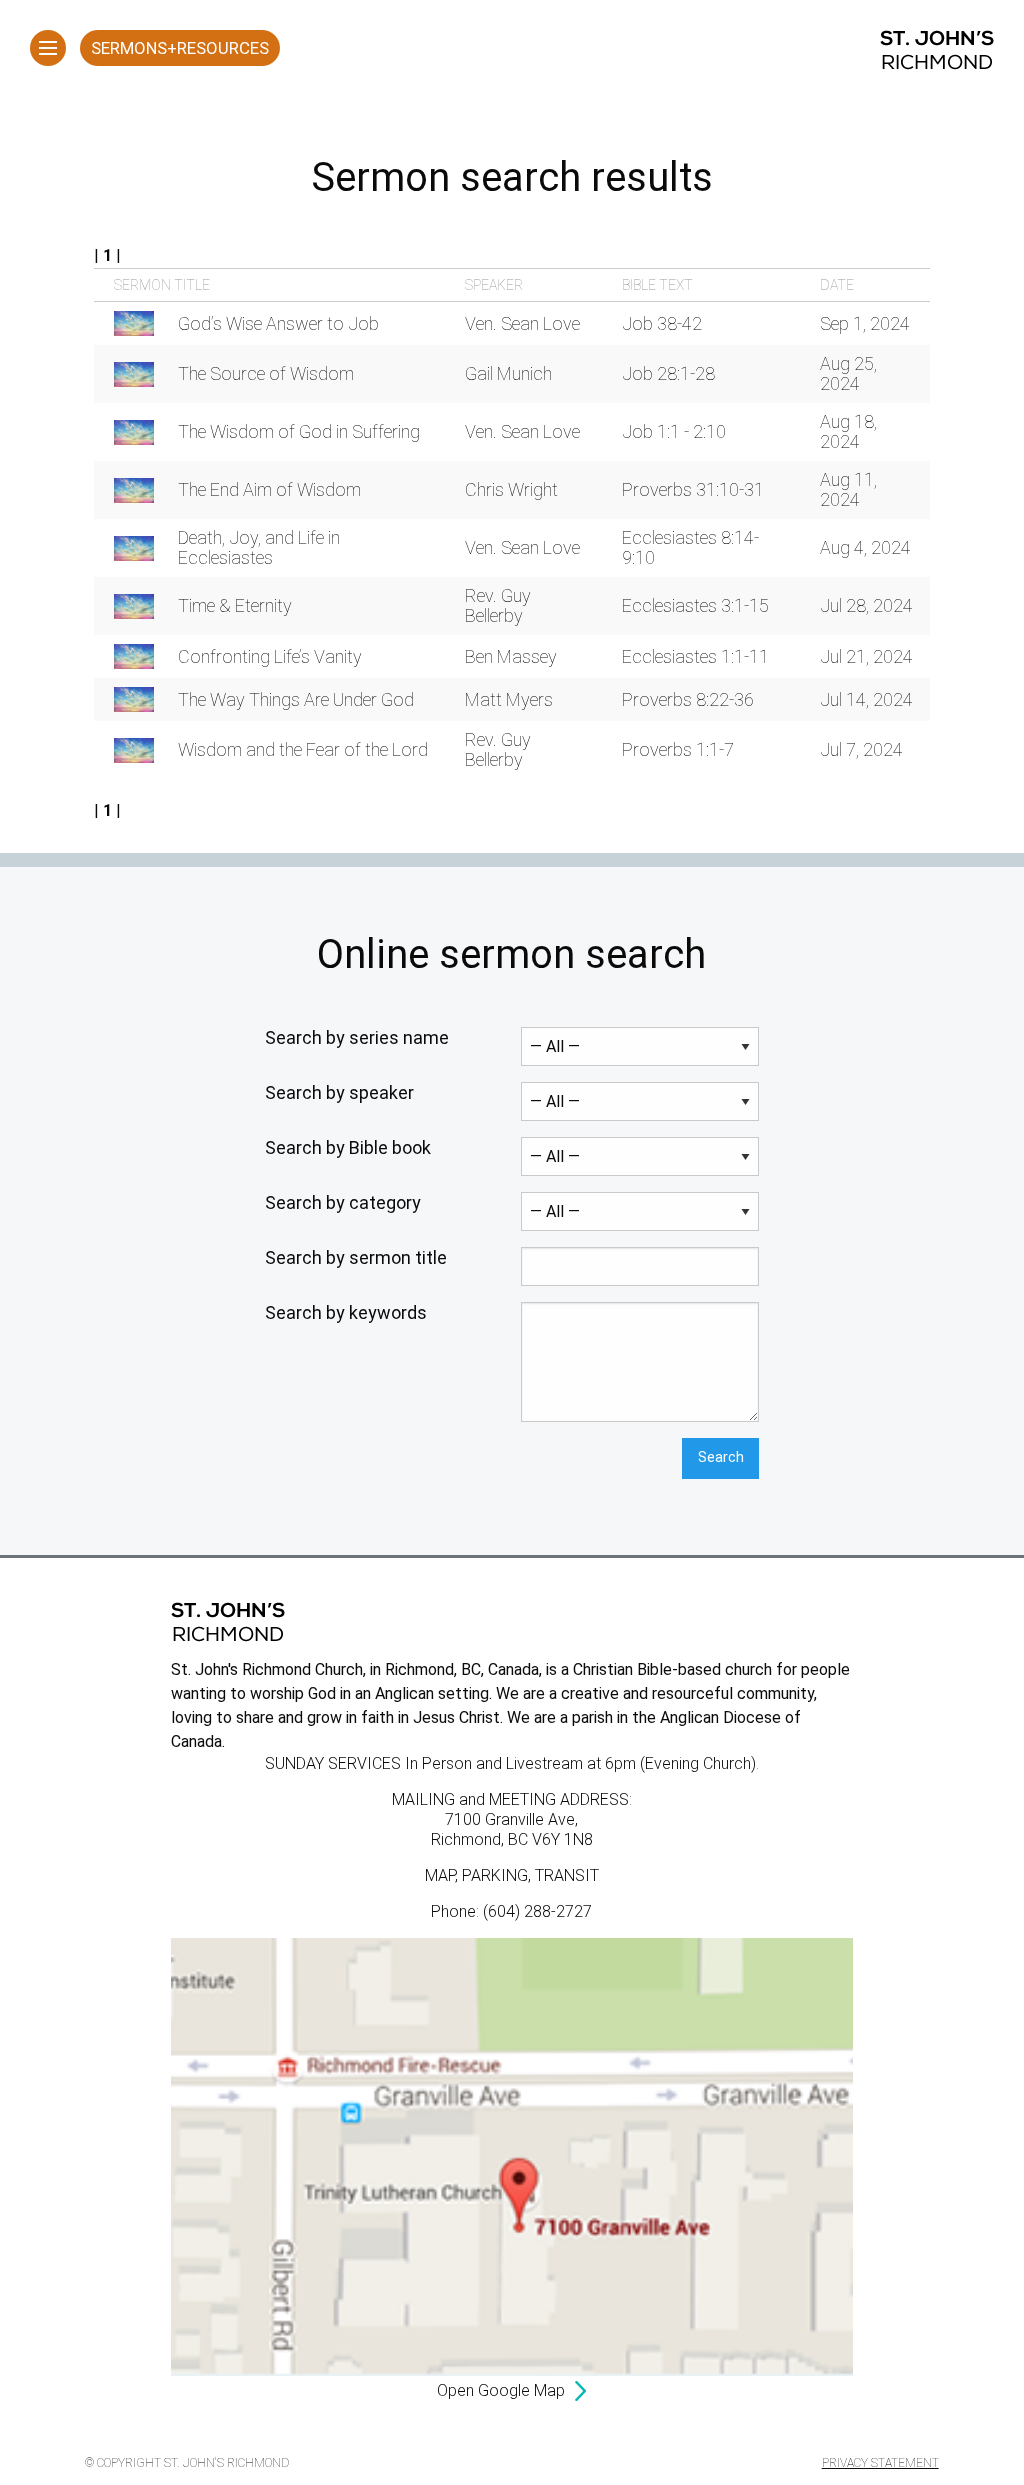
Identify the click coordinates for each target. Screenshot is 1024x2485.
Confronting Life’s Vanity (270, 656)
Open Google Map (501, 2390)
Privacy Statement (880, 2463)
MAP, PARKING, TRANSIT (512, 1875)
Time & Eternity (235, 605)
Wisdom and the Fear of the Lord (303, 749)
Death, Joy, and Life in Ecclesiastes (259, 547)
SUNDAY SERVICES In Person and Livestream (424, 1763)
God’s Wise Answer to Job (278, 323)
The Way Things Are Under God (296, 699)
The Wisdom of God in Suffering (299, 431)
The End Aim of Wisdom (269, 489)
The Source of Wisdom (266, 373)
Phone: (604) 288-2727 (511, 1911)
